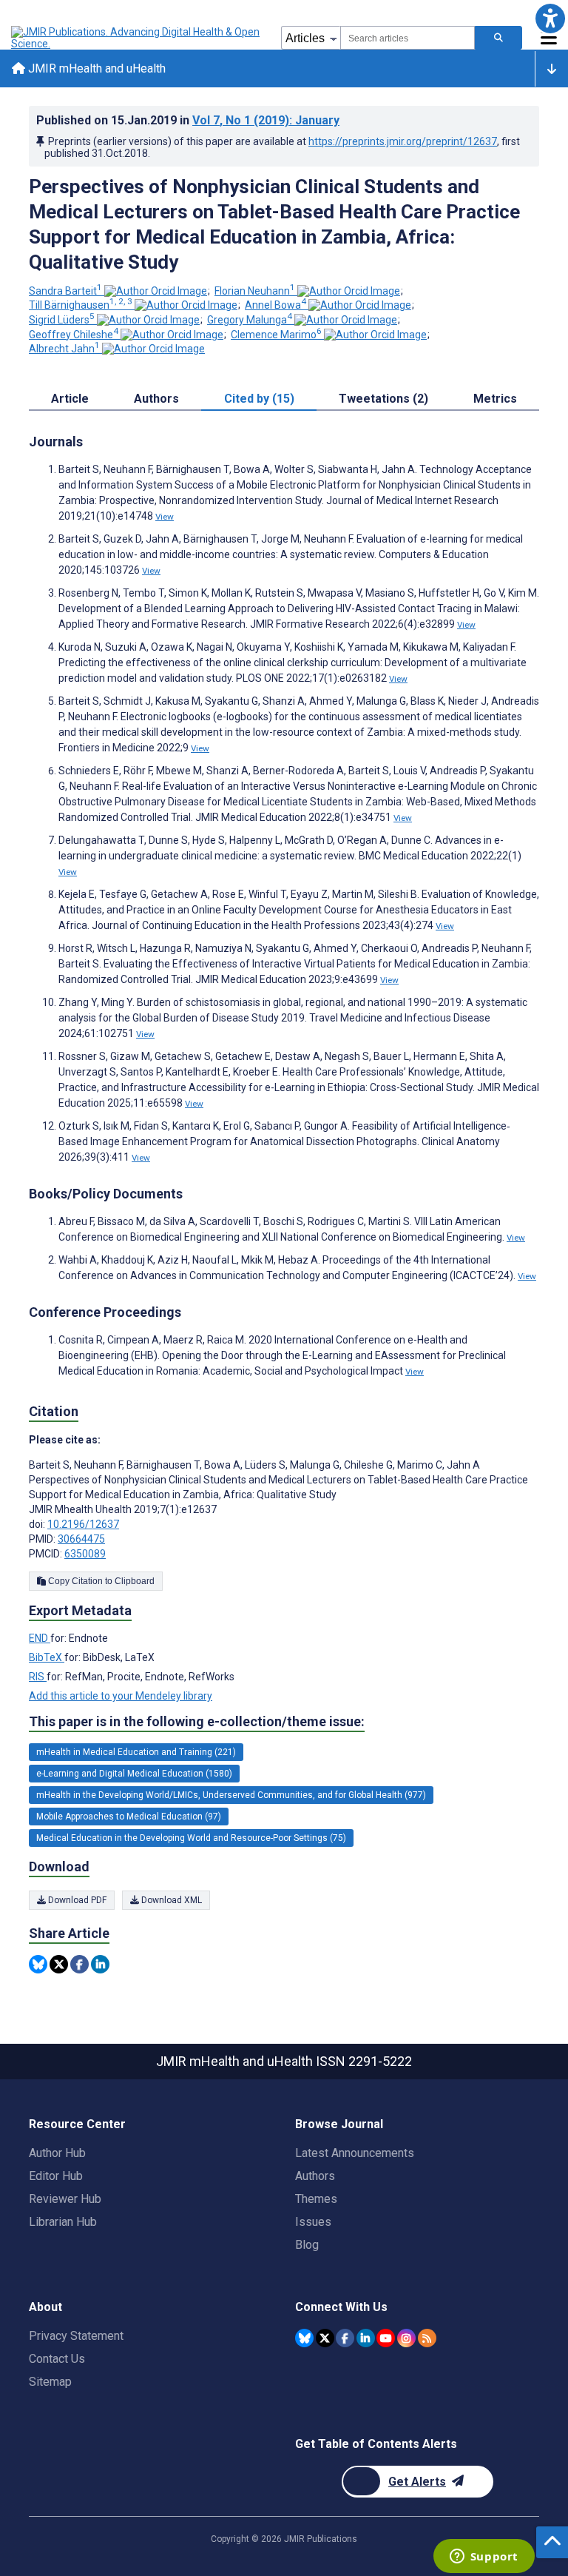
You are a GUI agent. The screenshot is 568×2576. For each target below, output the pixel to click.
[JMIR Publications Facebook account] (345, 2338)
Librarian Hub (63, 2222)
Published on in (188, 120)
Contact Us (57, 2359)
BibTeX (47, 1657)
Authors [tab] (156, 399)
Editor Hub (56, 2176)
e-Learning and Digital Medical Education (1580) (134, 1774)
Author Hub (57, 2153)
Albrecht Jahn (64, 349)
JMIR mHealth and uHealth (95, 68)
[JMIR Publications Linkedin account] (366, 2338)
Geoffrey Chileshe (74, 335)
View (165, 517)
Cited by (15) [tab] (259, 399)
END (40, 1638)
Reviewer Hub (65, 2199)
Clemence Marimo (276, 335)
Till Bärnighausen (81, 305)
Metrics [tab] (495, 399)
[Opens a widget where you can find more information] (484, 2557)
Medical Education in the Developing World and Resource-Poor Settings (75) (191, 1838)
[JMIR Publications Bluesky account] (304, 2338)
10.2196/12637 (83, 1524)
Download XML (170, 1900)
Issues (313, 2222)
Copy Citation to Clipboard (100, 1581)
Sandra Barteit (65, 291)
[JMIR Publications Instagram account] (406, 2338)
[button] (550, 18)
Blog (307, 2245)
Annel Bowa (275, 305)
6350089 (85, 1554)
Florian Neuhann (255, 291)
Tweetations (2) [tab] (383, 399)
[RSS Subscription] (427, 2338)
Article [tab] (70, 399)
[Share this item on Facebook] (80, 1964)
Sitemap (50, 2382)
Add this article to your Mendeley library (121, 1696)
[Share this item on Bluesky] (38, 1964)
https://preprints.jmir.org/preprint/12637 (403, 141)
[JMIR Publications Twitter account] (325, 2338)
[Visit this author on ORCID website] (156, 291)
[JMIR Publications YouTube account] (386, 2338)
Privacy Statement (76, 2336)
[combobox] (408, 38)
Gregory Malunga (250, 320)
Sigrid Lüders (62, 320)
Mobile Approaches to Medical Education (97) (129, 1817)
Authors (315, 2176)
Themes (316, 2199)
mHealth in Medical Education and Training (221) (136, 1752)
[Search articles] (498, 38)
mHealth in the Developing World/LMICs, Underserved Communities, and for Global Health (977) (231, 1795)
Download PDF (76, 1900)
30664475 (81, 1539)
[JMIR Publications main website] (137, 38)
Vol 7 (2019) (266, 120)
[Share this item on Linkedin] (100, 1964)
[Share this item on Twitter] (59, 1964)
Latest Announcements (355, 2153)
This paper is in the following (197, 1721)
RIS (38, 1677)
